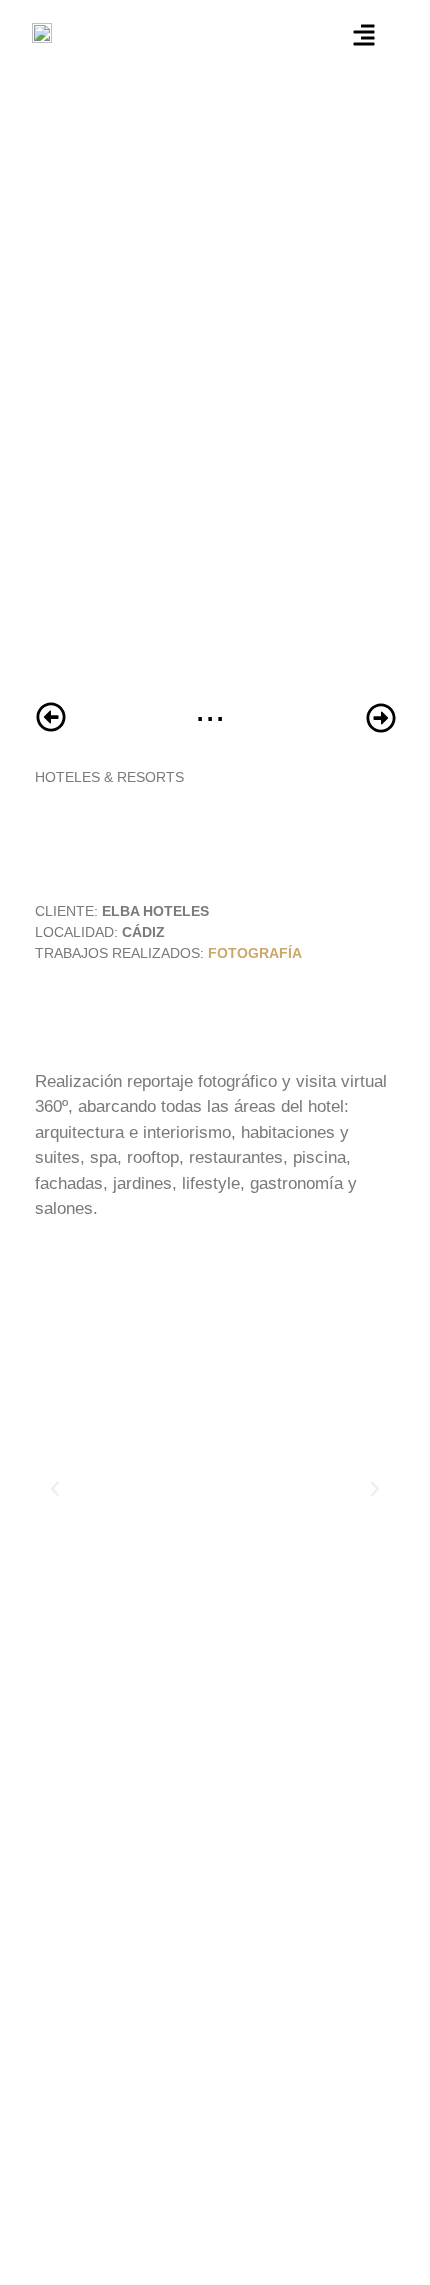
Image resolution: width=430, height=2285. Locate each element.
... (210, 708)
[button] (55, 1489)
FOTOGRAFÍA (255, 953)
